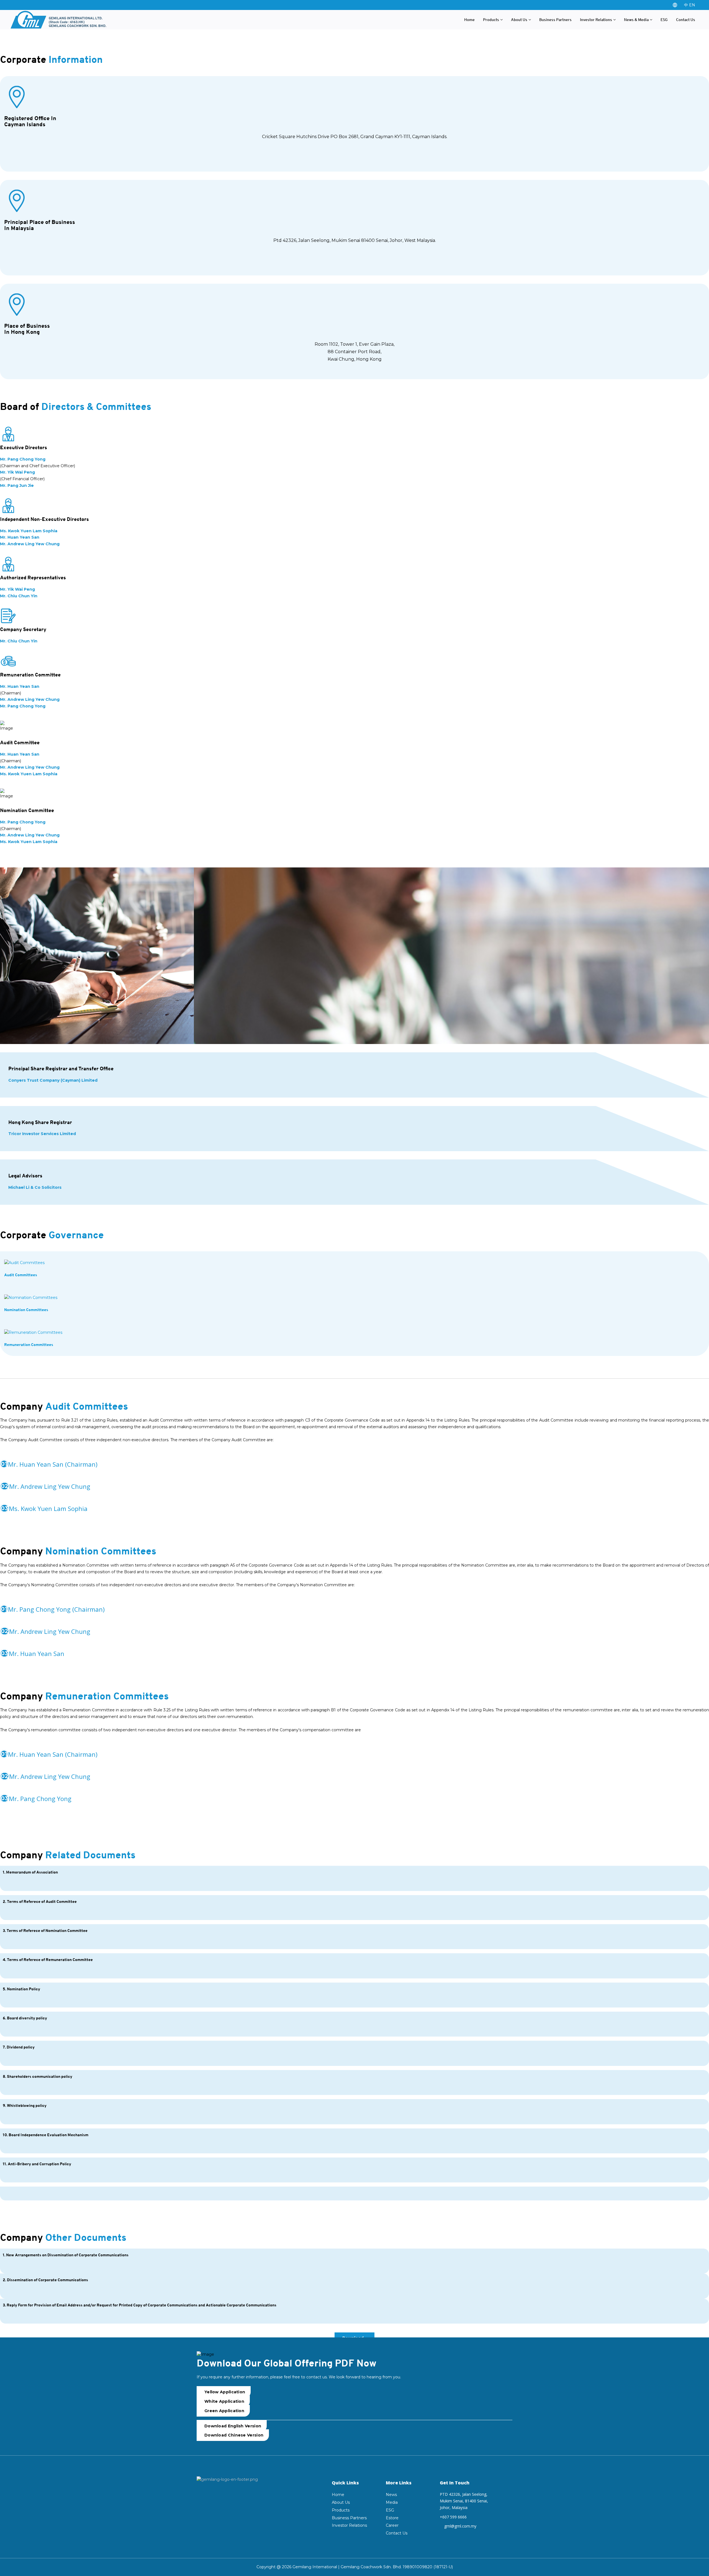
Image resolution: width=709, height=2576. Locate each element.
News (391, 2495)
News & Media (636, 20)
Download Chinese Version (234, 2435)
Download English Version (233, 2426)
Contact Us (686, 20)
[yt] (222, 2497)
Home (469, 20)
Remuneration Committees (29, 1344)
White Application (224, 2401)
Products (491, 20)
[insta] (201, 2497)
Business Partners (555, 20)
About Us (519, 20)
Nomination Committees (26, 1310)
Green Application (224, 2411)
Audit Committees (21, 1275)
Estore (392, 2518)
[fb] (211, 2497)
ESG (664, 20)
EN (692, 5)
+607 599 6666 (453, 2517)
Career (392, 2525)
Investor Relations (596, 20)
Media (392, 2502)
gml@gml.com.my (460, 2526)
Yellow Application (225, 2392)
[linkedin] (233, 2497)
